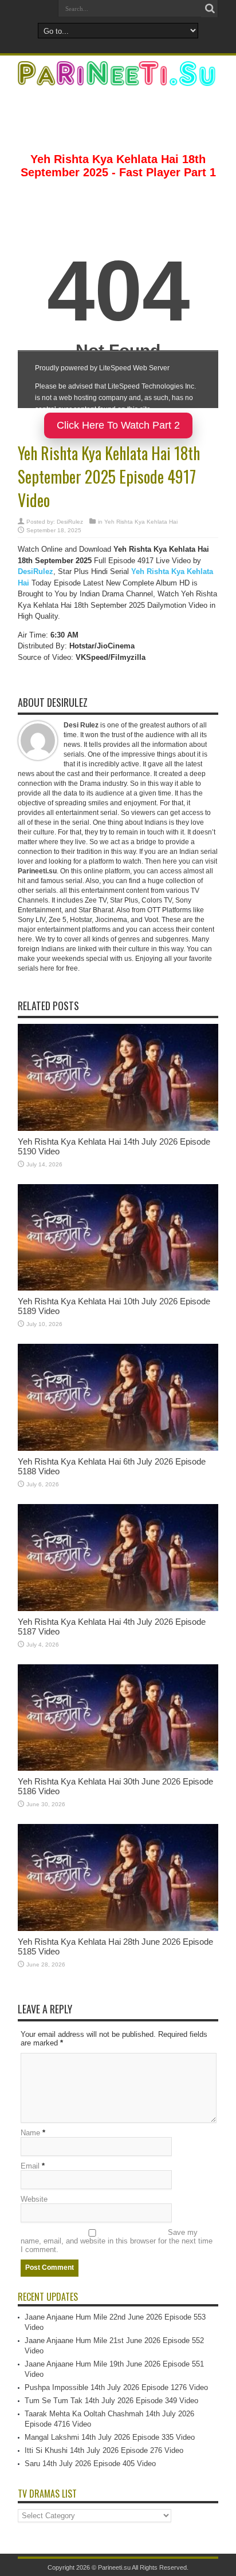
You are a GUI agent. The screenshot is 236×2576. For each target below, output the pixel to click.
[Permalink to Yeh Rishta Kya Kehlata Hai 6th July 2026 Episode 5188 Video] (118, 1448)
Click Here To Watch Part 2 (118, 425)
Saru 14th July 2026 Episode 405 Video (90, 2464)
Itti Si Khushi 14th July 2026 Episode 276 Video (104, 2450)
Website (34, 2199)
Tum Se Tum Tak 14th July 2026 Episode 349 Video (111, 2401)
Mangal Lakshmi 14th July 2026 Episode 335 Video (110, 2437)
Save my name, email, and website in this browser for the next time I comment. (117, 2241)
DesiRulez (70, 522)
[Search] (210, 9)
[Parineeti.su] (118, 78)
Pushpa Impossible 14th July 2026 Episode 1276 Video (116, 2387)
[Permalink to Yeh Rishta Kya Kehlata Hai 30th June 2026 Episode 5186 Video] (118, 1768)
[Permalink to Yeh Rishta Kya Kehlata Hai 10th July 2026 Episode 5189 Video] (118, 1288)
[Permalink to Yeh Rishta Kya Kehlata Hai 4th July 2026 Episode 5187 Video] (118, 1608)
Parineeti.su (37, 871)
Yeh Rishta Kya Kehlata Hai (141, 522)
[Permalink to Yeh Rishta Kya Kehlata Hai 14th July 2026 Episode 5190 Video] (118, 1128)
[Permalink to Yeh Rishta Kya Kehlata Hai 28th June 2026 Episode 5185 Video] (118, 1928)
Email (30, 2166)
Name (30, 2133)
